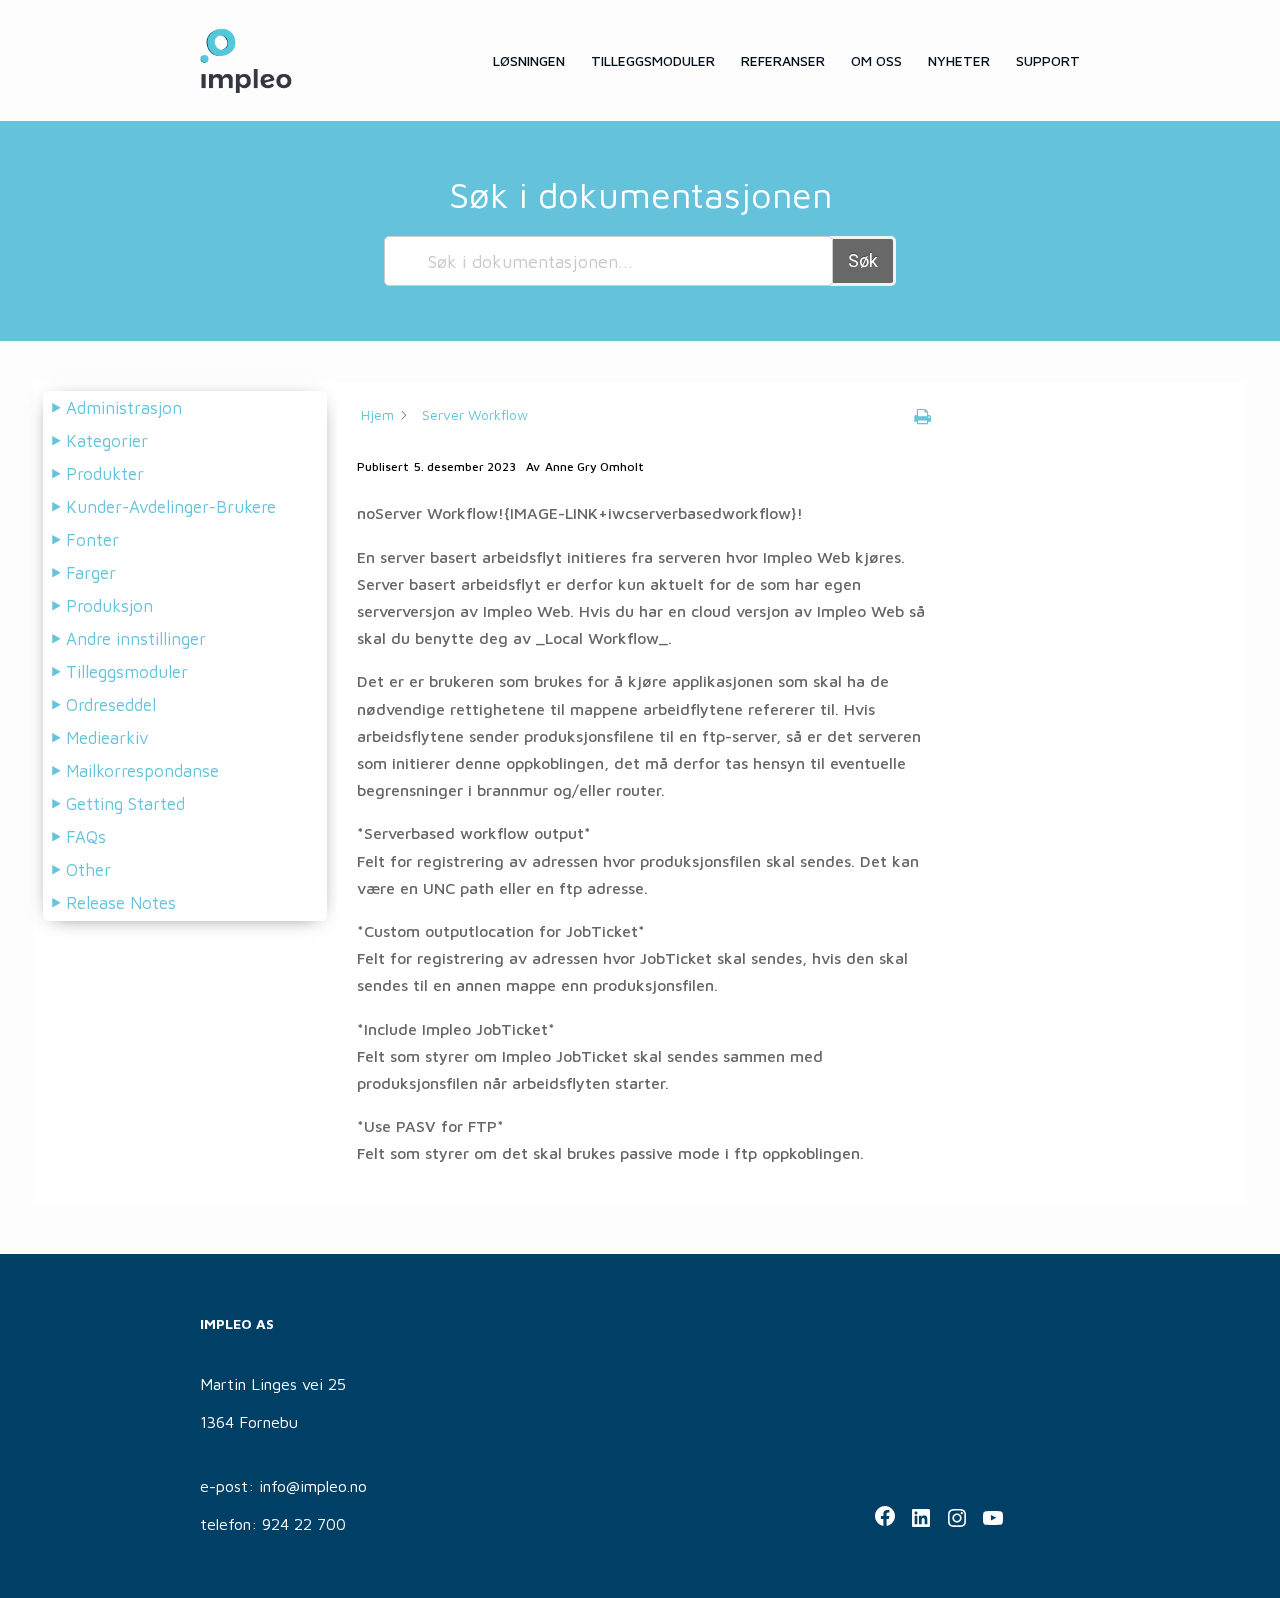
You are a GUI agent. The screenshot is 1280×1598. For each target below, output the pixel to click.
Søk (863, 260)
